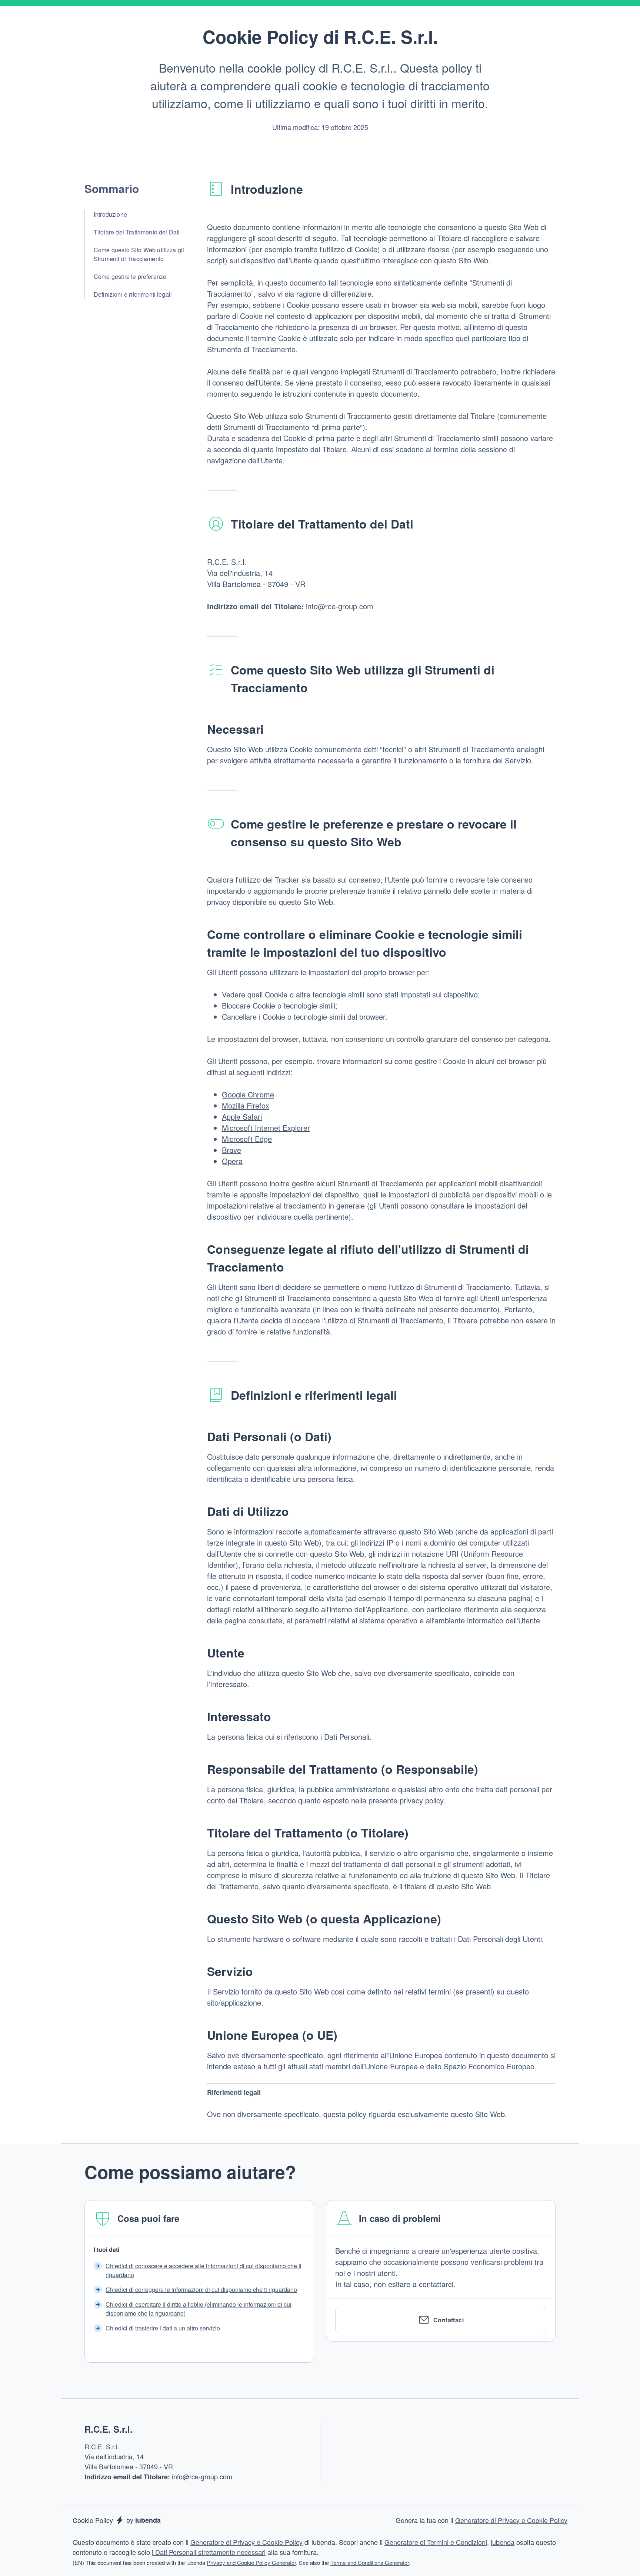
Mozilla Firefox (246, 1105)
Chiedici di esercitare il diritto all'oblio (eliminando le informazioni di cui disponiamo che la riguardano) (199, 2309)
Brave (231, 1150)
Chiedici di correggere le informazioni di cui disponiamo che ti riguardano (201, 2290)
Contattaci (449, 2320)
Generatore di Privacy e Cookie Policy (511, 2520)
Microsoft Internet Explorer (266, 1128)
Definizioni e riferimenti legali (133, 294)
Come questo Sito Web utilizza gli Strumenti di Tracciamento (139, 254)
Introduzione (110, 214)
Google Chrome (248, 1094)
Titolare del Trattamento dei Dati (137, 232)
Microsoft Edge (247, 1139)
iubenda (503, 2542)
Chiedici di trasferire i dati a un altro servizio (163, 2328)
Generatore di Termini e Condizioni (436, 2542)
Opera (232, 1161)
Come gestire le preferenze (130, 276)
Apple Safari (242, 1117)
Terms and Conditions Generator (370, 2562)
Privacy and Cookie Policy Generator (251, 2562)
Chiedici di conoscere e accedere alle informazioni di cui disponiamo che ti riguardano (204, 2270)
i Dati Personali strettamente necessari (209, 2552)
